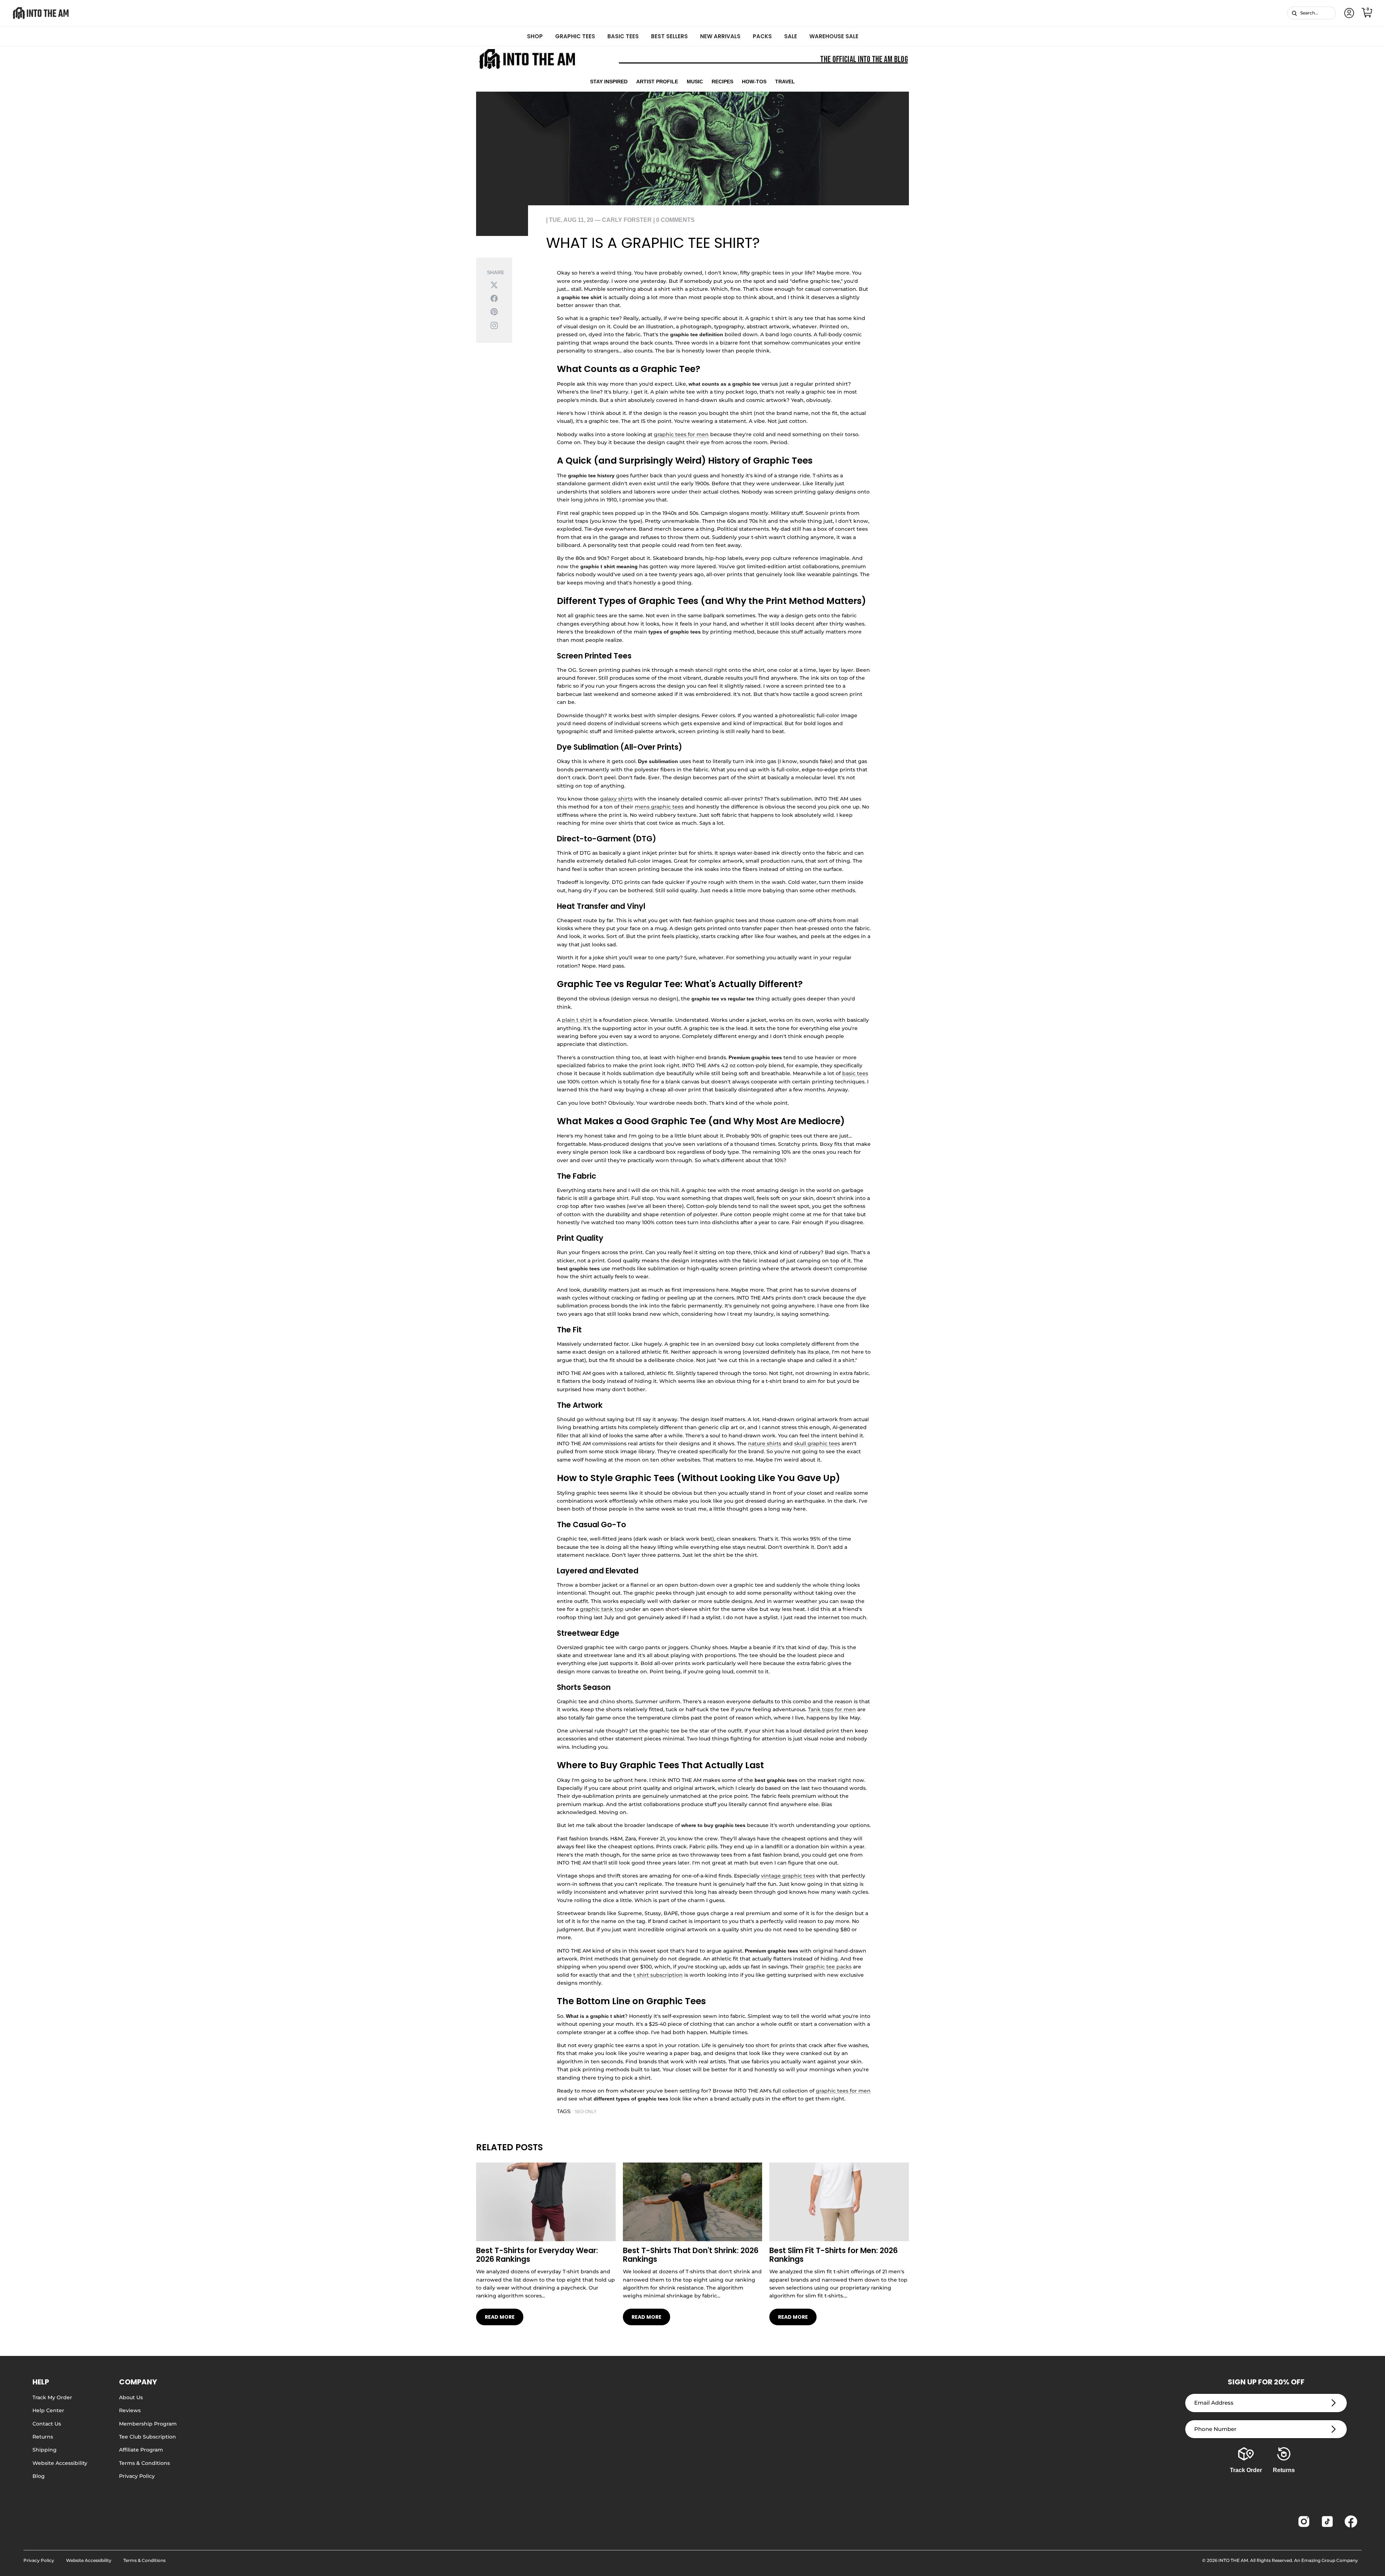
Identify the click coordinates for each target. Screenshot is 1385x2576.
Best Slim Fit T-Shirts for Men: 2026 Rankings (834, 2255)
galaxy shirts (616, 799)
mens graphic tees (659, 807)
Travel (785, 82)
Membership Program (148, 2424)
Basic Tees (623, 36)
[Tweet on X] (494, 284)
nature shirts (765, 1443)
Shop (535, 36)
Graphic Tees (575, 36)
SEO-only (586, 2112)
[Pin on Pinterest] (494, 312)
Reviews (130, 2410)
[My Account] (1348, 13)
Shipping (45, 2450)
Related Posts (509, 2147)
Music (695, 82)
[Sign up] (1334, 2403)
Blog (39, 2476)
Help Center (48, 2410)
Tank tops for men (832, 1709)
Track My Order (52, 2397)
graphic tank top (602, 1609)
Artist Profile (657, 82)
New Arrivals (720, 36)
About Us (131, 2397)
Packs (762, 36)
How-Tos (754, 82)
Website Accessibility (60, 2463)
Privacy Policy (137, 2476)
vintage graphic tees (788, 1876)
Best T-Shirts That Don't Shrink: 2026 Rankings (691, 2255)
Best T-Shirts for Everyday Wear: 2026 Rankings (537, 2255)
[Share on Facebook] (494, 298)
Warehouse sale (834, 36)
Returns (43, 2437)
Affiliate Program (141, 2450)
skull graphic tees (817, 1443)
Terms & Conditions (144, 2463)
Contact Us (47, 2424)
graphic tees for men (681, 434)
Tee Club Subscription (148, 2437)
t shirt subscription (658, 1975)
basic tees (855, 1073)
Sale (791, 36)
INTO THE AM (1233, 2560)
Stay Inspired (609, 82)
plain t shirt (577, 1020)
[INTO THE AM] (41, 13)
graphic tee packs (828, 1967)
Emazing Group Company (1330, 2560)
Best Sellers (669, 36)
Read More (500, 2317)
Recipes (722, 82)
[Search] (1294, 13)
